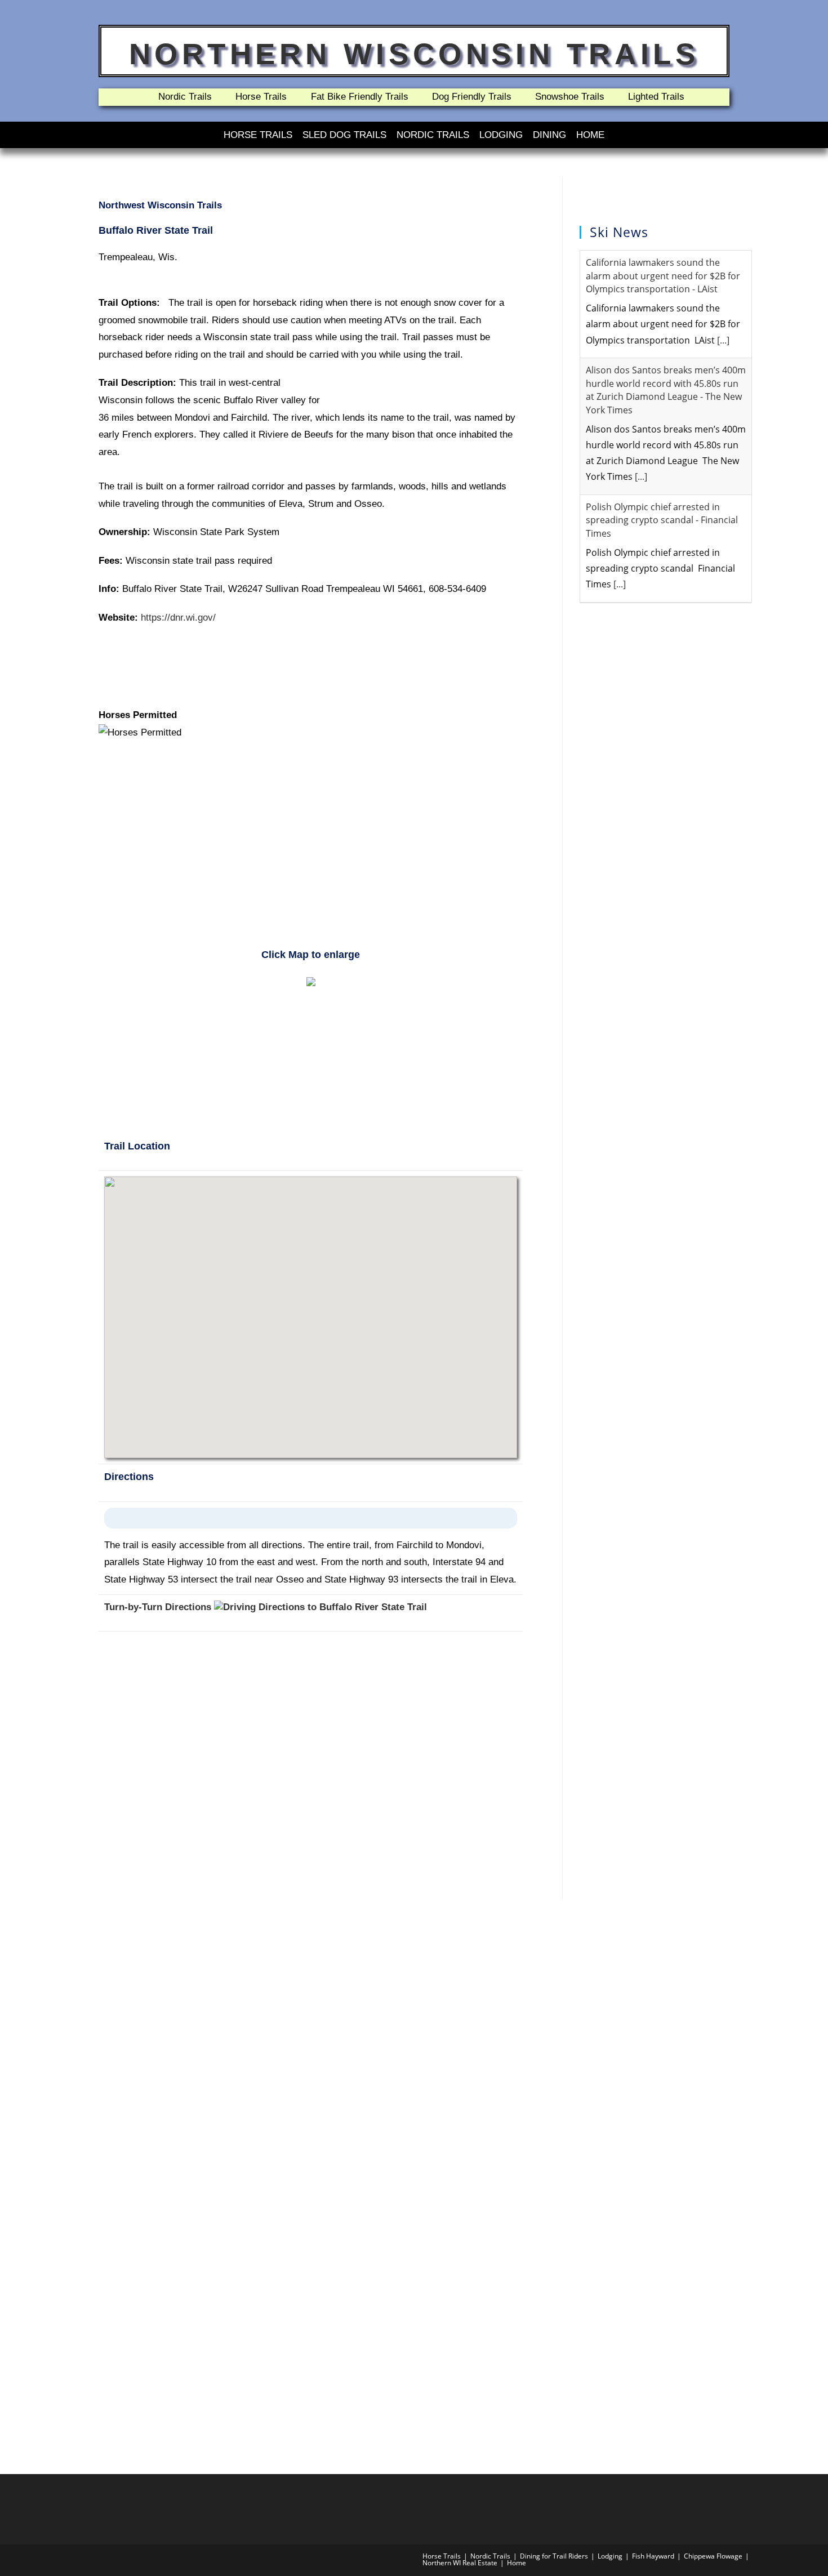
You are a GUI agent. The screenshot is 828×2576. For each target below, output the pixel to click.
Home (590, 135)
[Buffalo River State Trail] (311, 981)
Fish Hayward (653, 2556)
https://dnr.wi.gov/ (178, 618)
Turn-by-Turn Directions (159, 1607)
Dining (549, 135)
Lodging (501, 135)
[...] (723, 340)
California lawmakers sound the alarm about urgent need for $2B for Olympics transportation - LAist (663, 276)
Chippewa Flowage (713, 2556)
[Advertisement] (311, 850)
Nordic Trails (433, 135)
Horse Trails (258, 135)
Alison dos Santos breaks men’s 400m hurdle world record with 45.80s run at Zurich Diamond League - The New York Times (666, 390)
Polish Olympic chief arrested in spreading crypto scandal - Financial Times (662, 520)
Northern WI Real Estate (460, 2563)
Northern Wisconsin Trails (414, 54)
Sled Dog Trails (344, 135)
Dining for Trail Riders (554, 2556)
